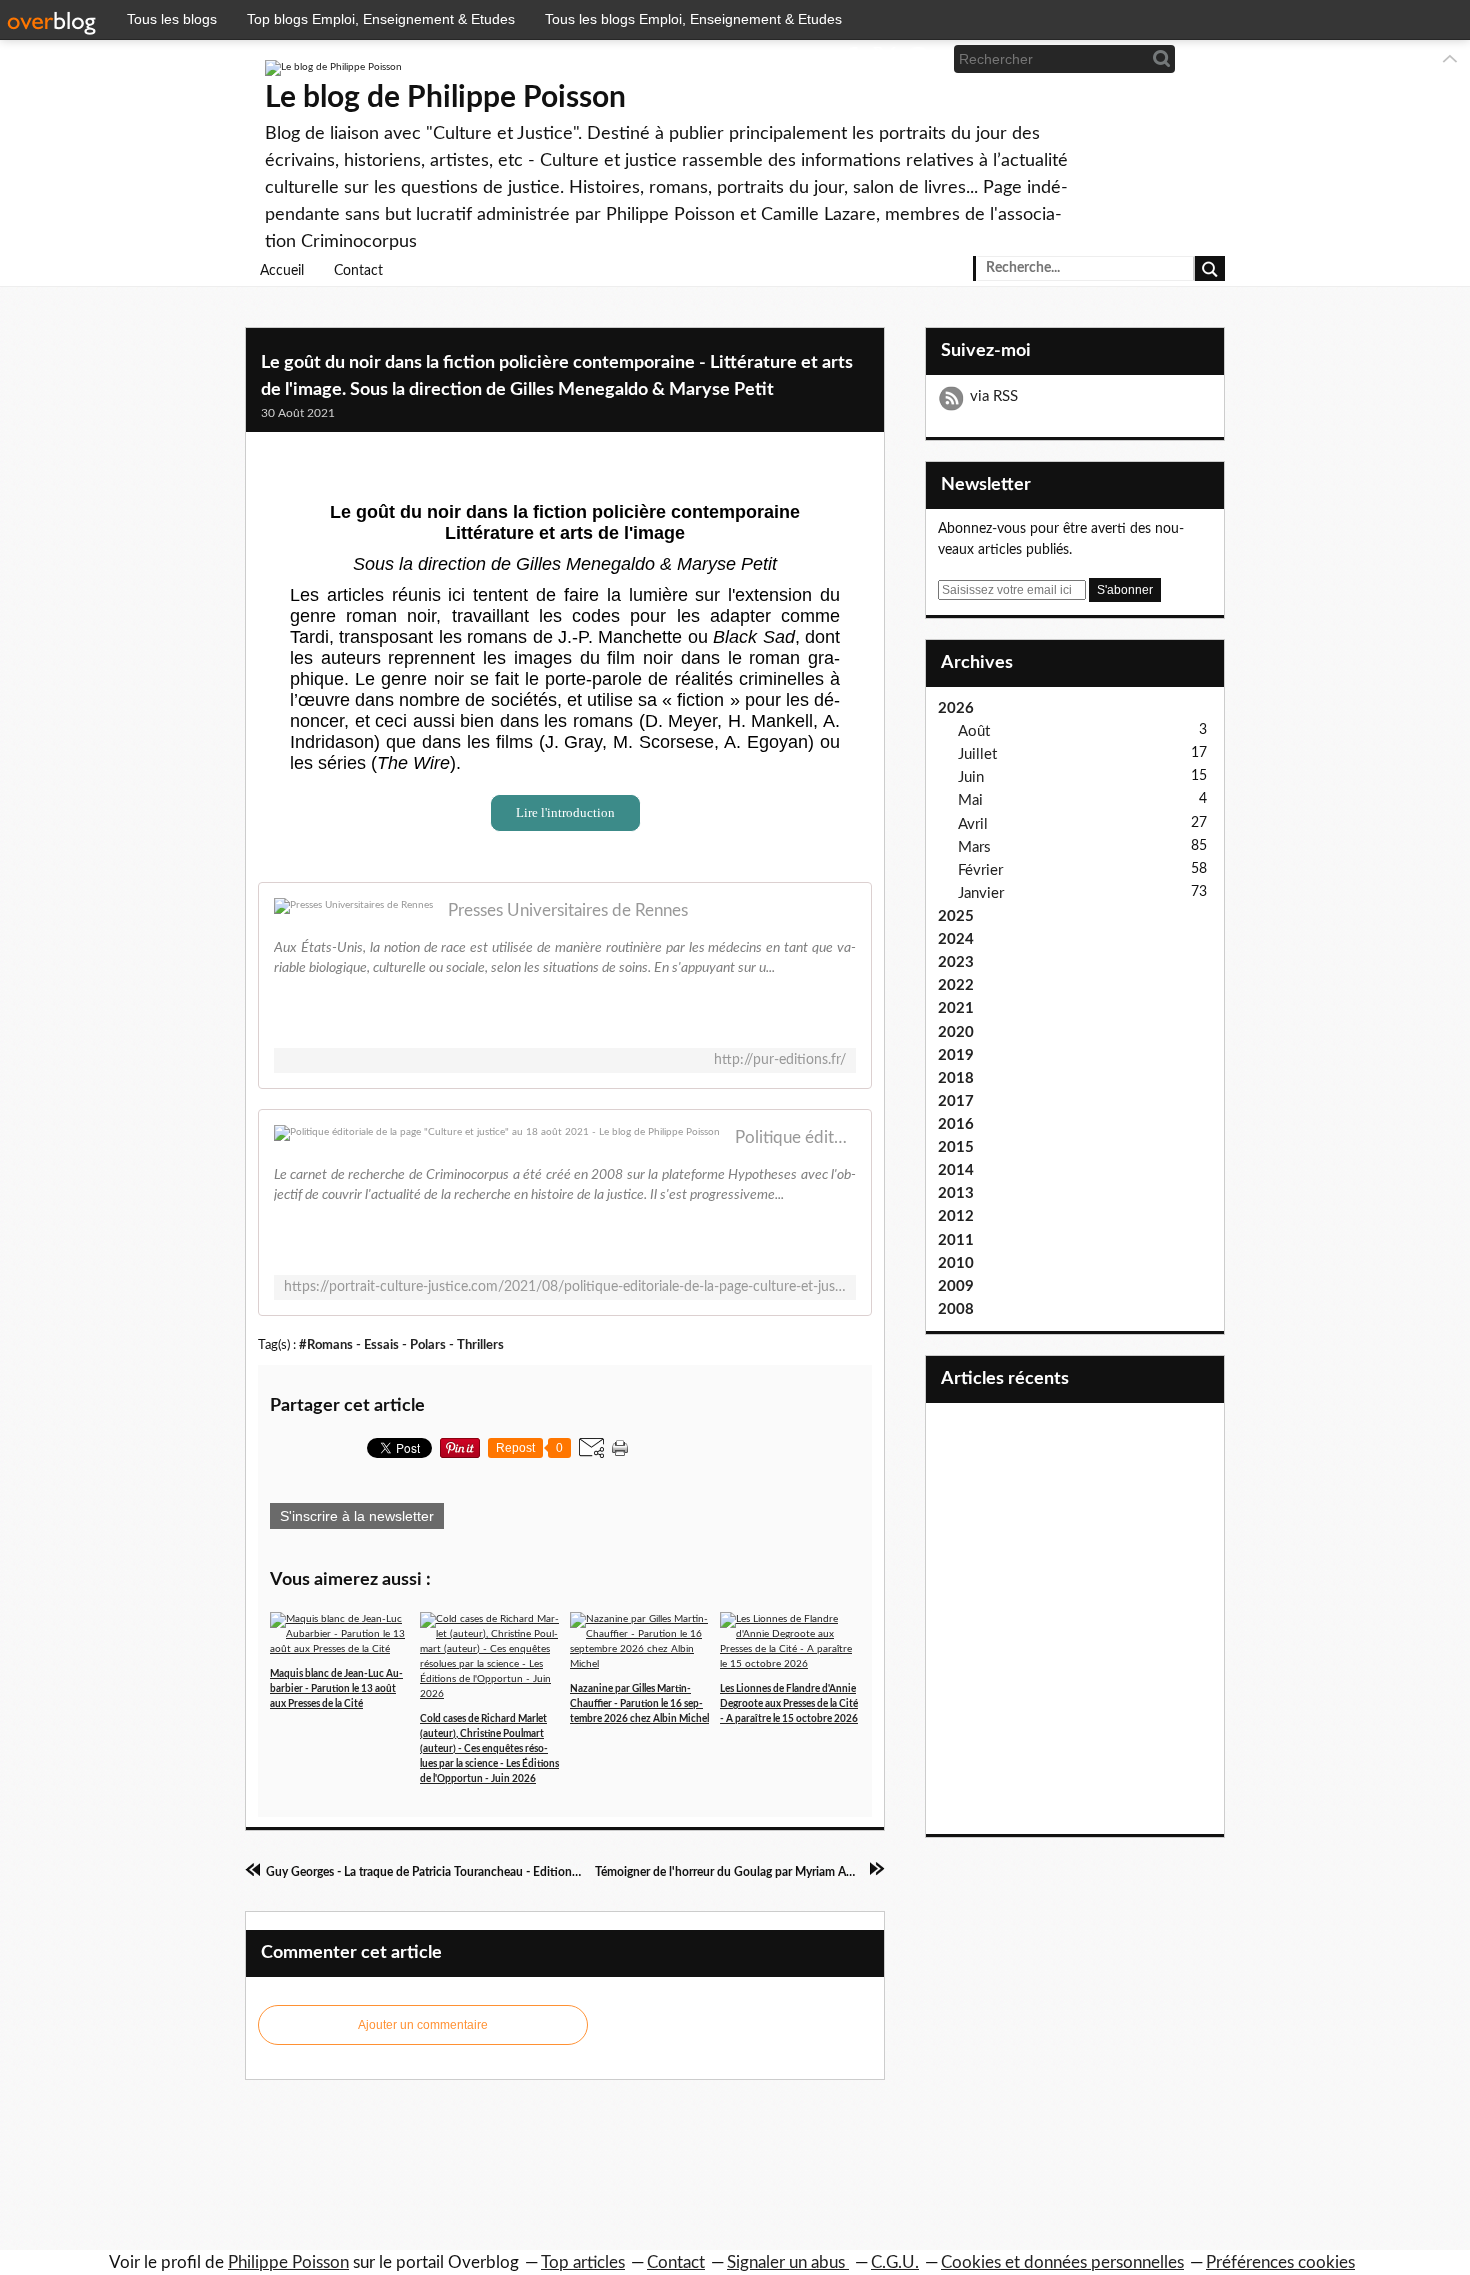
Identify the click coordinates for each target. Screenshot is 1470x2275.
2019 (956, 1055)
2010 (956, 1263)
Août (974, 731)
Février (980, 870)
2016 (956, 1124)
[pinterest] (917, 58)
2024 (956, 939)
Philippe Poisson (288, 2262)
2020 (956, 1032)
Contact (358, 271)
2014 (956, 1170)
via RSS (994, 396)
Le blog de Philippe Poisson (445, 98)
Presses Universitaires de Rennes (568, 910)
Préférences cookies (1280, 2262)
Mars (974, 847)
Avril (973, 824)
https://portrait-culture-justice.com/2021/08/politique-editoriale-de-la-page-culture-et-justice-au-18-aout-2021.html (565, 1287)
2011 (956, 1240)
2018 (956, 1078)
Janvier (981, 893)
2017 (956, 1101)
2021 (956, 1008)
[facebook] (851, 58)
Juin (971, 777)
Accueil (282, 271)
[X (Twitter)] (884, 58)
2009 (956, 1286)
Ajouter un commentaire (423, 2025)
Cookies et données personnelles (1062, 2262)
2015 (956, 1147)
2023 (956, 962)
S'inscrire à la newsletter (357, 1516)
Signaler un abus (788, 2262)
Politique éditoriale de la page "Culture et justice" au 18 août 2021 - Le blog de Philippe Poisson (795, 1137)
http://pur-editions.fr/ (780, 1060)
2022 (956, 985)
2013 (956, 1193)
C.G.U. (895, 2262)
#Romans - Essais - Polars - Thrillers (401, 1345)
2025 (956, 916)
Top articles (583, 2262)
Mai (970, 800)
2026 (956, 708)
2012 (956, 1216)
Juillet (977, 754)
